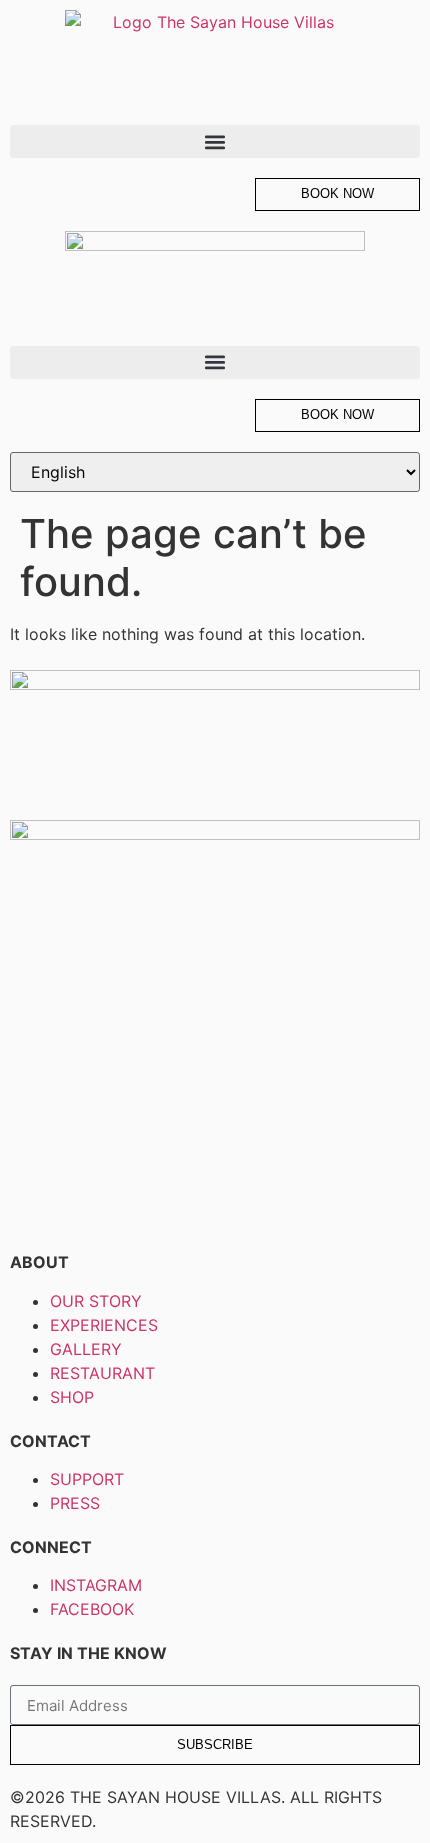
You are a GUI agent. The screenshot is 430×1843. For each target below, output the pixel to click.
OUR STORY (96, 1301)
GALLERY (86, 1349)
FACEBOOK (92, 1609)
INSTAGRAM (96, 1585)
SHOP (72, 1397)
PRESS (75, 1503)
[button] (215, 141)
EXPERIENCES (104, 1325)
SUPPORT (87, 1479)
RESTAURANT (102, 1373)
